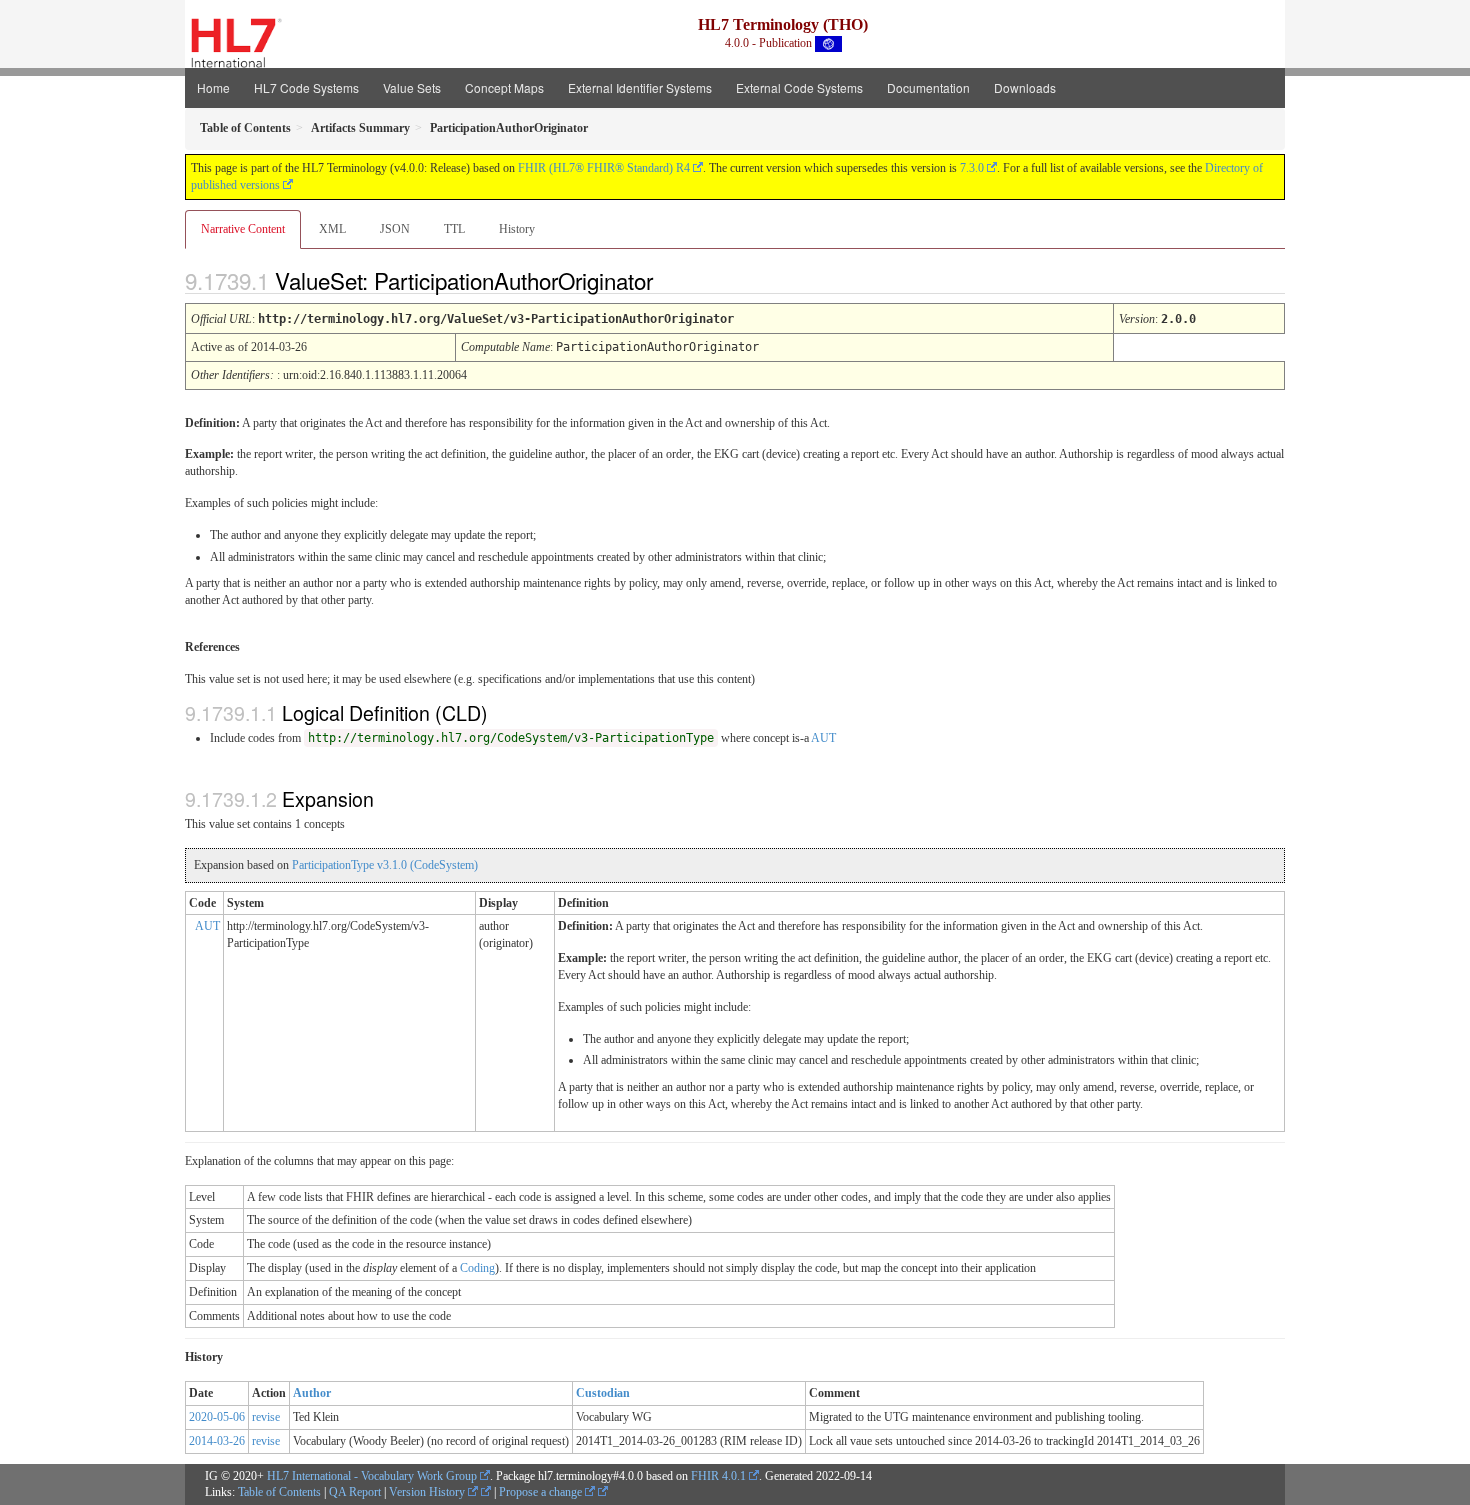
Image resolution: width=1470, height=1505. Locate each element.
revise (266, 1417)
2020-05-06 (217, 1417)
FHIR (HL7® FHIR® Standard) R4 (604, 168)
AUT (823, 738)
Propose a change (542, 1492)
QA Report (355, 1492)
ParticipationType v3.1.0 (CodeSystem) (385, 865)
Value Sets (412, 87)
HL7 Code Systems (306, 87)
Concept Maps (504, 87)
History (517, 229)
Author (312, 1393)
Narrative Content (243, 229)
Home (213, 87)
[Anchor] (670, 280)
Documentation (928, 87)
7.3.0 (972, 168)
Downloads (1025, 87)
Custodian (603, 1393)
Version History (428, 1492)
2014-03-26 (217, 1441)
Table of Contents (279, 1492)
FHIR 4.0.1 (718, 1476)
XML (332, 229)
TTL (454, 229)
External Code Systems (799, 87)
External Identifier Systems (640, 87)
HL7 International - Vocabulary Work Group (372, 1476)
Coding (477, 1268)
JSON (395, 229)
